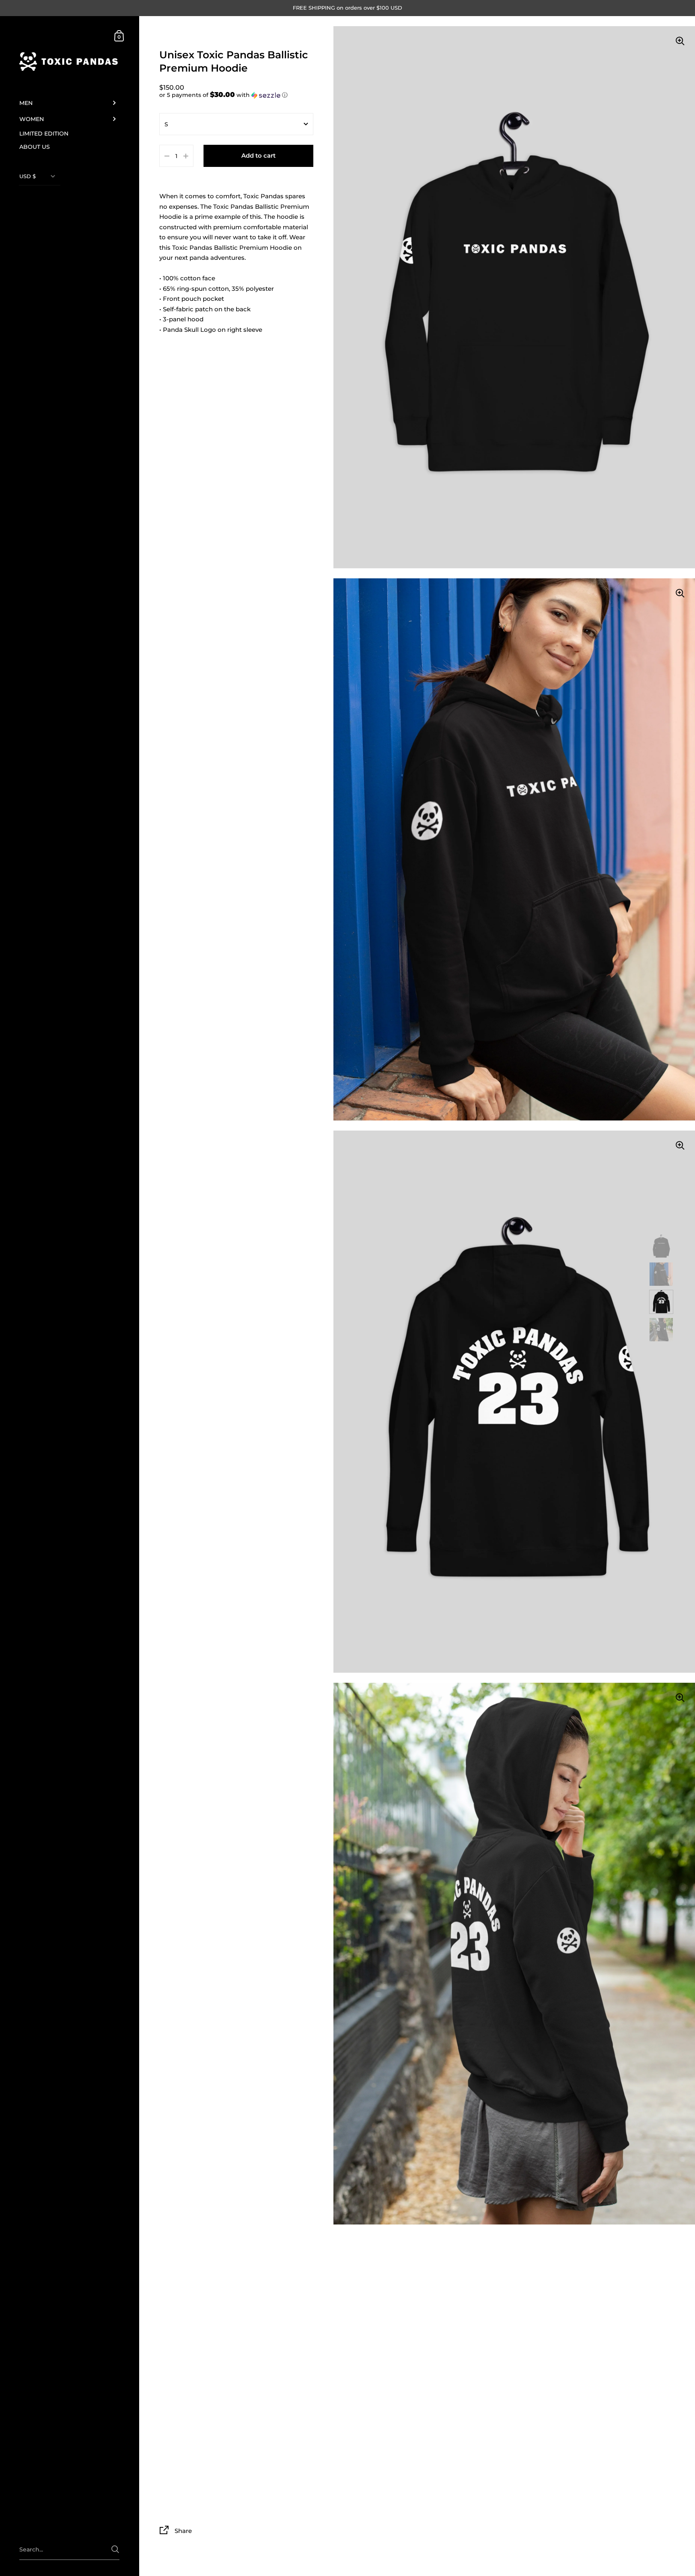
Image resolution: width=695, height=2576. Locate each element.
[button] (236, 95)
